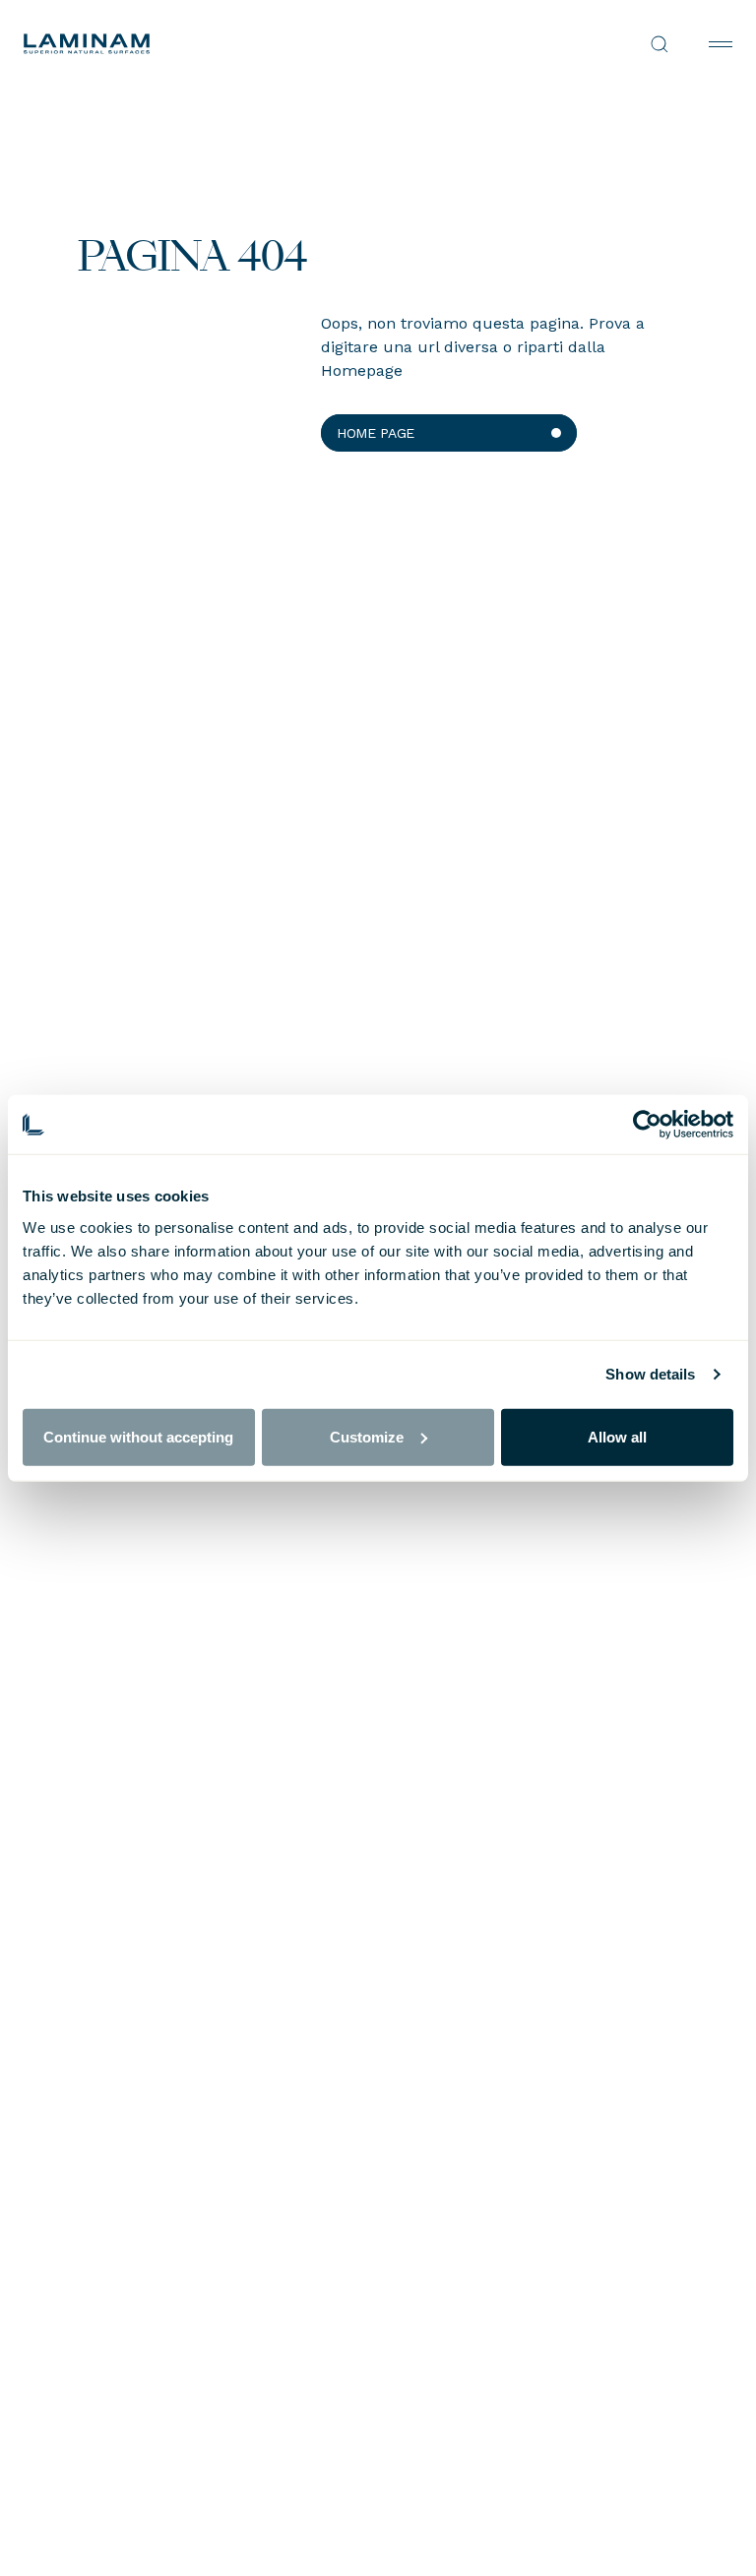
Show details (650, 1374)
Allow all (617, 1436)
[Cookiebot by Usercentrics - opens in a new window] (647, 1125)
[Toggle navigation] (721, 44)
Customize (367, 1436)
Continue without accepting (138, 1436)
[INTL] (201, 44)
